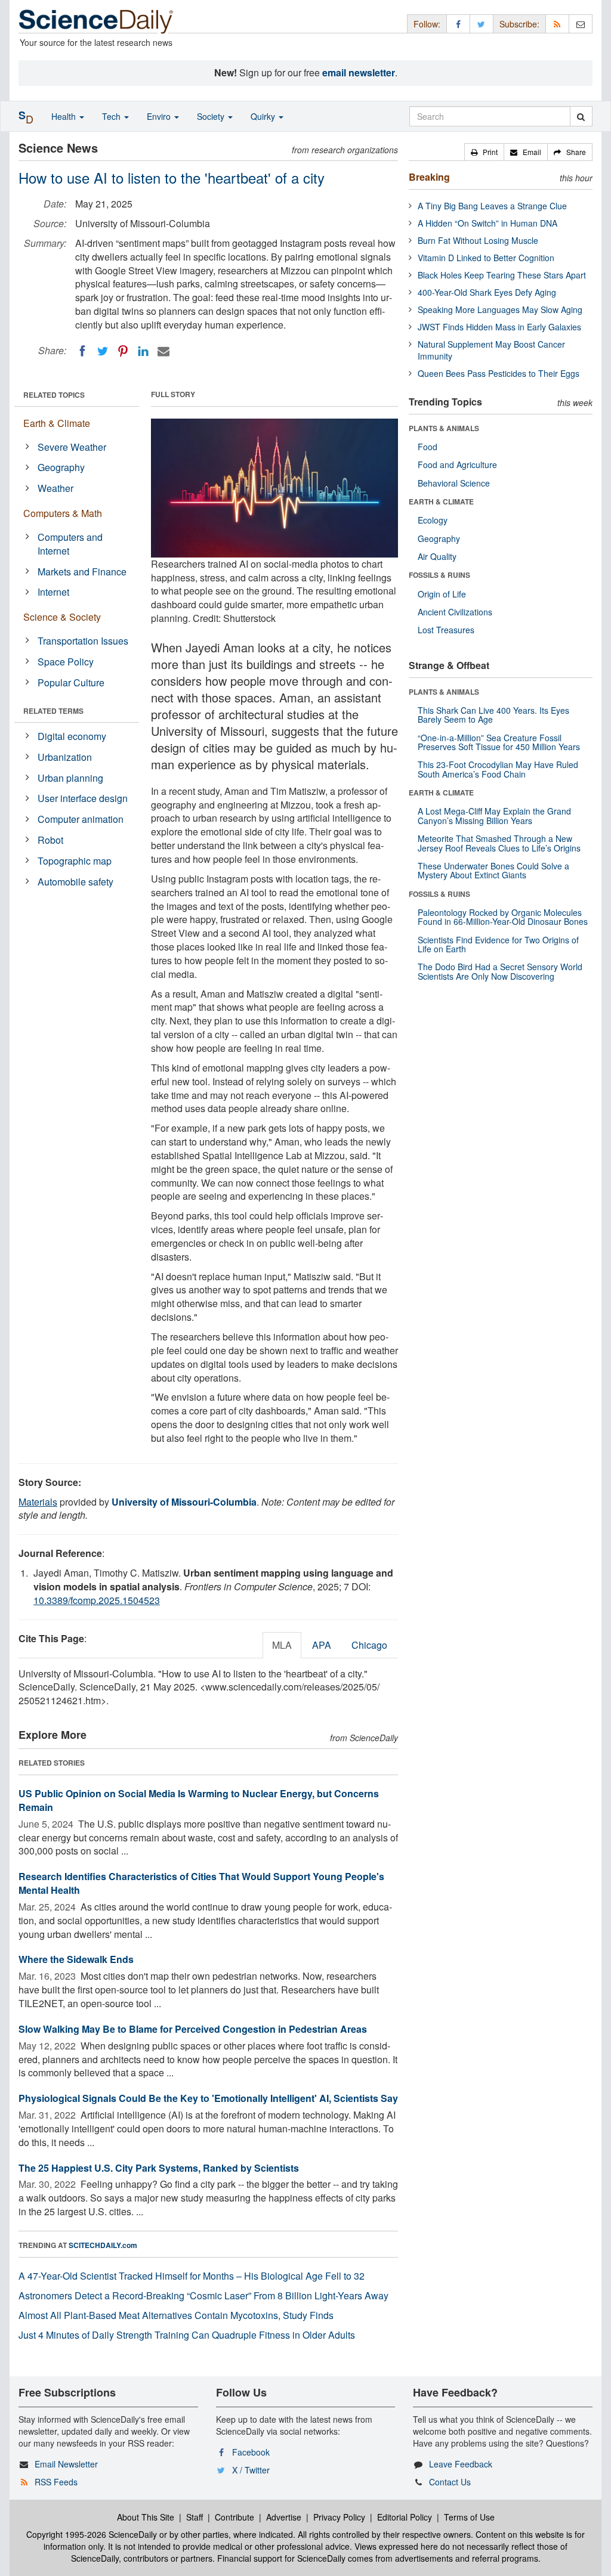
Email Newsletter (66, 2464)
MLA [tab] (282, 1645)
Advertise (284, 2517)
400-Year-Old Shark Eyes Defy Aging (487, 292)
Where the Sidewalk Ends (76, 1959)
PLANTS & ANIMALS (444, 428)
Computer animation (81, 819)
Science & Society (62, 617)
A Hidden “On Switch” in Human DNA (487, 223)
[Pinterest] (123, 351)
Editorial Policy (405, 2517)
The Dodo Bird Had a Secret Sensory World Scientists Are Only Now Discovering (500, 971)
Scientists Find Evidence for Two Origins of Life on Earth (498, 944)
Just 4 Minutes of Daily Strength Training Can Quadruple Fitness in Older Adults (187, 2335)
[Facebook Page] (458, 24)
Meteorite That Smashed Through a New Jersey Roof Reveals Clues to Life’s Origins (499, 843)
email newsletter (359, 72)
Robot (50, 840)
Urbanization (65, 757)
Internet (53, 592)
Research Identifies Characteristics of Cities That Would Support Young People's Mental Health (201, 1883)
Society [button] (212, 116)
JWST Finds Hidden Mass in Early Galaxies (499, 327)
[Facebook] (82, 351)
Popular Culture (71, 682)
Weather (55, 488)
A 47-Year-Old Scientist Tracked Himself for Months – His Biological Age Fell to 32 (192, 2276)
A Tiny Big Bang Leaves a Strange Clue (492, 206)
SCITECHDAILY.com (103, 2245)
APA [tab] (322, 1645)
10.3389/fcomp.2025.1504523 (97, 1600)
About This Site (146, 2517)
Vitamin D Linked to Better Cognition (486, 258)
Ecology (433, 520)
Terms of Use (469, 2517)
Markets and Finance (82, 572)
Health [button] (65, 116)
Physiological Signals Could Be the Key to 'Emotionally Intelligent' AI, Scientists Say (208, 2098)
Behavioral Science (454, 483)
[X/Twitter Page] (482, 24)
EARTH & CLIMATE (441, 501)
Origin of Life (442, 594)
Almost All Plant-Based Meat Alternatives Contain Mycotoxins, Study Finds (176, 2315)
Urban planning (70, 778)
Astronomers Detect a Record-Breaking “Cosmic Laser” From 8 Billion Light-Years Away (203, 2295)
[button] (484, 152)
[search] (581, 116)
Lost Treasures (446, 630)
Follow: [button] (427, 24)
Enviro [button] (160, 116)
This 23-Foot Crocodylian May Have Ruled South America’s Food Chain (498, 769)
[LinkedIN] (143, 351)
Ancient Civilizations (455, 612)
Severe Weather (72, 447)
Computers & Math (63, 513)
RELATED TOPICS (54, 395)
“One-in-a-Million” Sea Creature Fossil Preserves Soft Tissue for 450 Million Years (499, 742)
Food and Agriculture (457, 465)
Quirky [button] (264, 116)
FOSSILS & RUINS (439, 575)
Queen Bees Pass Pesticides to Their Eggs (499, 373)
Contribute (234, 2517)
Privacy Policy (339, 2517)
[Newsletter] (581, 24)
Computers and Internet (70, 544)
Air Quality (437, 556)
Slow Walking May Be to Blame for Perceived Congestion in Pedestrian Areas (193, 2029)
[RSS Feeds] (557, 24)
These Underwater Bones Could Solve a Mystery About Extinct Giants (493, 870)
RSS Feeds (56, 2482)
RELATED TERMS (53, 711)
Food (428, 447)
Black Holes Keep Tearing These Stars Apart (502, 275)
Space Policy (66, 662)
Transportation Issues (83, 641)
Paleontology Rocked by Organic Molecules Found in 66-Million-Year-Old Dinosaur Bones (503, 917)
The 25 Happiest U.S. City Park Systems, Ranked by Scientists (159, 2168)
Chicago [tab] (369, 1645)
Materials (38, 1502)
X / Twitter (251, 2470)
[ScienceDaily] (96, 21)
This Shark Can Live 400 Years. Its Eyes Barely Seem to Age (493, 715)
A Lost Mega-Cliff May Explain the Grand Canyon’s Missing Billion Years (494, 815)
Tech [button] (112, 116)
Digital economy (72, 736)
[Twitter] (103, 351)
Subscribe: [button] (519, 24)
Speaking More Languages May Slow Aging (500, 309)
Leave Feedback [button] (461, 2464)
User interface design (83, 798)
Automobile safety (75, 882)
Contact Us (450, 2482)
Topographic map (75, 861)
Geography (61, 467)
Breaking (429, 177)
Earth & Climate (57, 423)
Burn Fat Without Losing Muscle (478, 240)
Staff (195, 2517)
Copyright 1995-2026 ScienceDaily (92, 2534)
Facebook (251, 2452)
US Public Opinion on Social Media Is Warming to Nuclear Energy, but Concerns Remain (199, 1800)
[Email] (163, 351)
